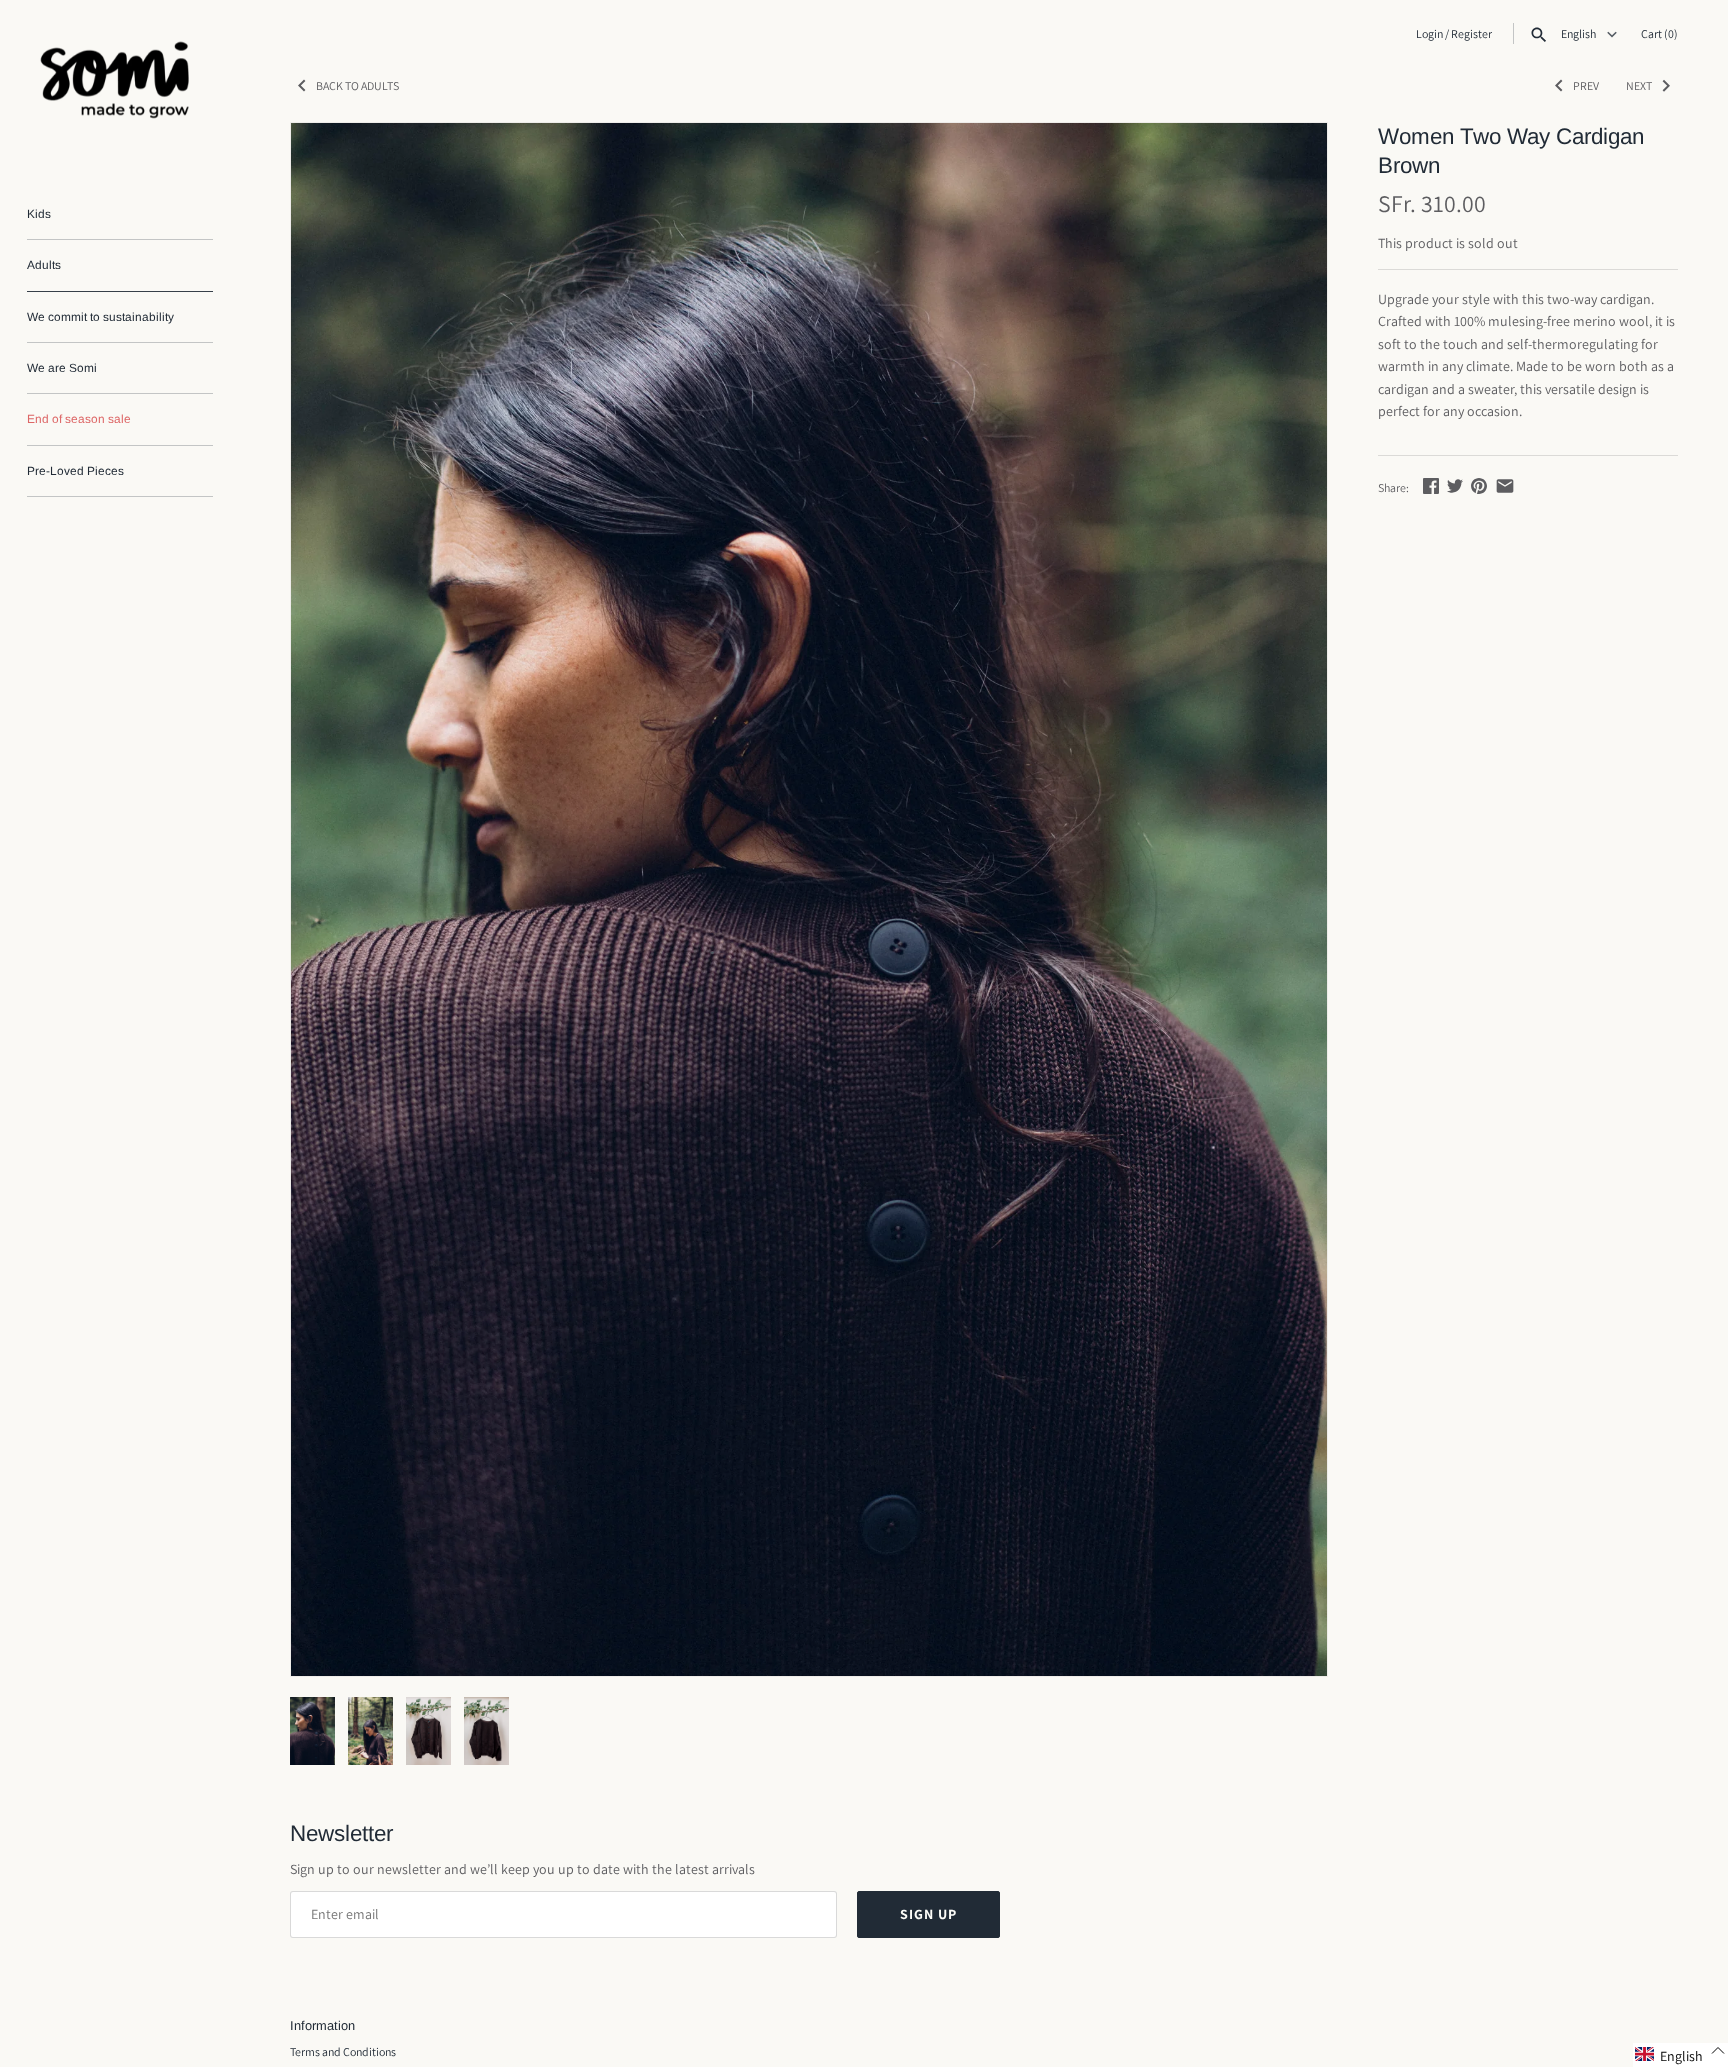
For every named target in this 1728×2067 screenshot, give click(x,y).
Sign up (928, 1914)
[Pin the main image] (1479, 486)
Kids (39, 214)
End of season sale (79, 419)
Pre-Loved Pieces (75, 471)
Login (1429, 33)
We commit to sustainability (100, 317)
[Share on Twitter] (1455, 486)
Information (322, 2025)
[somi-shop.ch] (120, 84)
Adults (44, 265)
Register (1471, 33)
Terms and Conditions (343, 2051)
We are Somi (62, 368)
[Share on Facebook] (1431, 486)
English (1579, 34)
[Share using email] (1505, 486)
